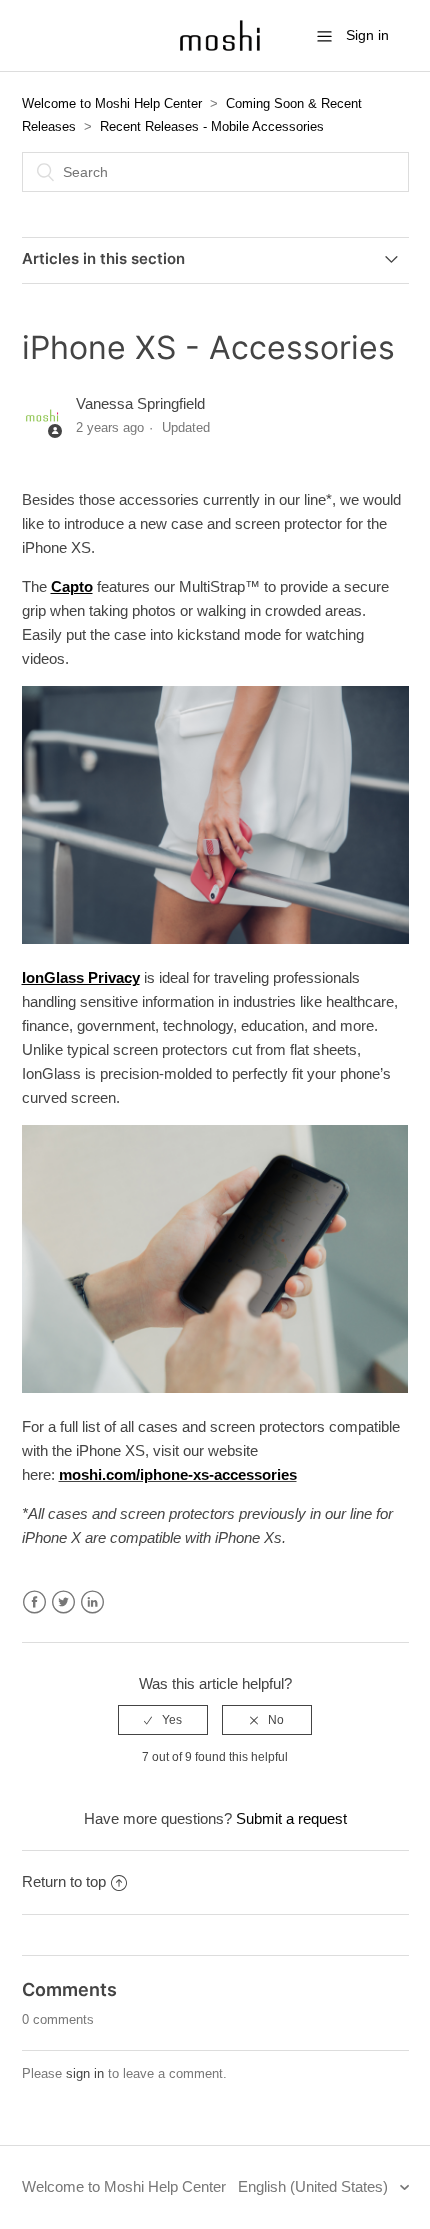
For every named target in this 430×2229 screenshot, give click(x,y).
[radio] (163, 1720)
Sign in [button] (367, 35)
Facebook (34, 1602)
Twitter (63, 1602)
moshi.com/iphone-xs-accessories (178, 1474)
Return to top (64, 1881)
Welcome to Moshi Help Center (112, 103)
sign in (85, 2073)
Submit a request (291, 1818)
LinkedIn (92, 1602)
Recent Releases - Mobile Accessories (212, 126)
